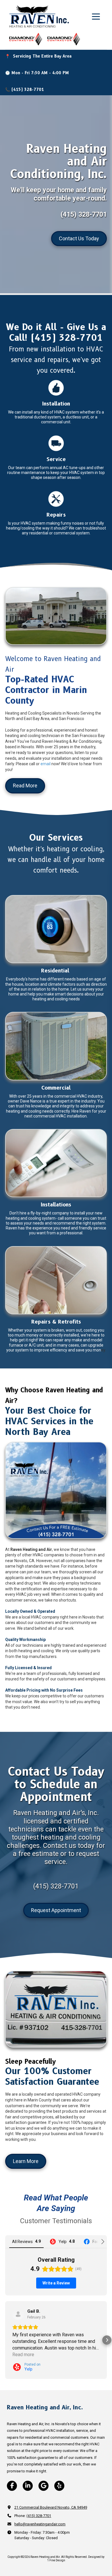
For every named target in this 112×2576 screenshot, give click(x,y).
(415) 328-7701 (39, 2516)
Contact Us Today (79, 238)
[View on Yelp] (18, 2314)
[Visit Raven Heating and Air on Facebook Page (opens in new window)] (12, 2486)
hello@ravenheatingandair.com (40, 2524)
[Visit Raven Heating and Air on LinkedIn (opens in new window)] (28, 2486)
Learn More (26, 2161)
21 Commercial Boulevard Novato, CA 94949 (51, 2507)
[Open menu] (96, 17)
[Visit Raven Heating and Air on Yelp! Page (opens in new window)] (59, 2486)
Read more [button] (23, 2355)
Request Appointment (56, 1910)
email (46, 764)
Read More (25, 786)
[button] (5, 2340)
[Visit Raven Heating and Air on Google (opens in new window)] (44, 2486)
